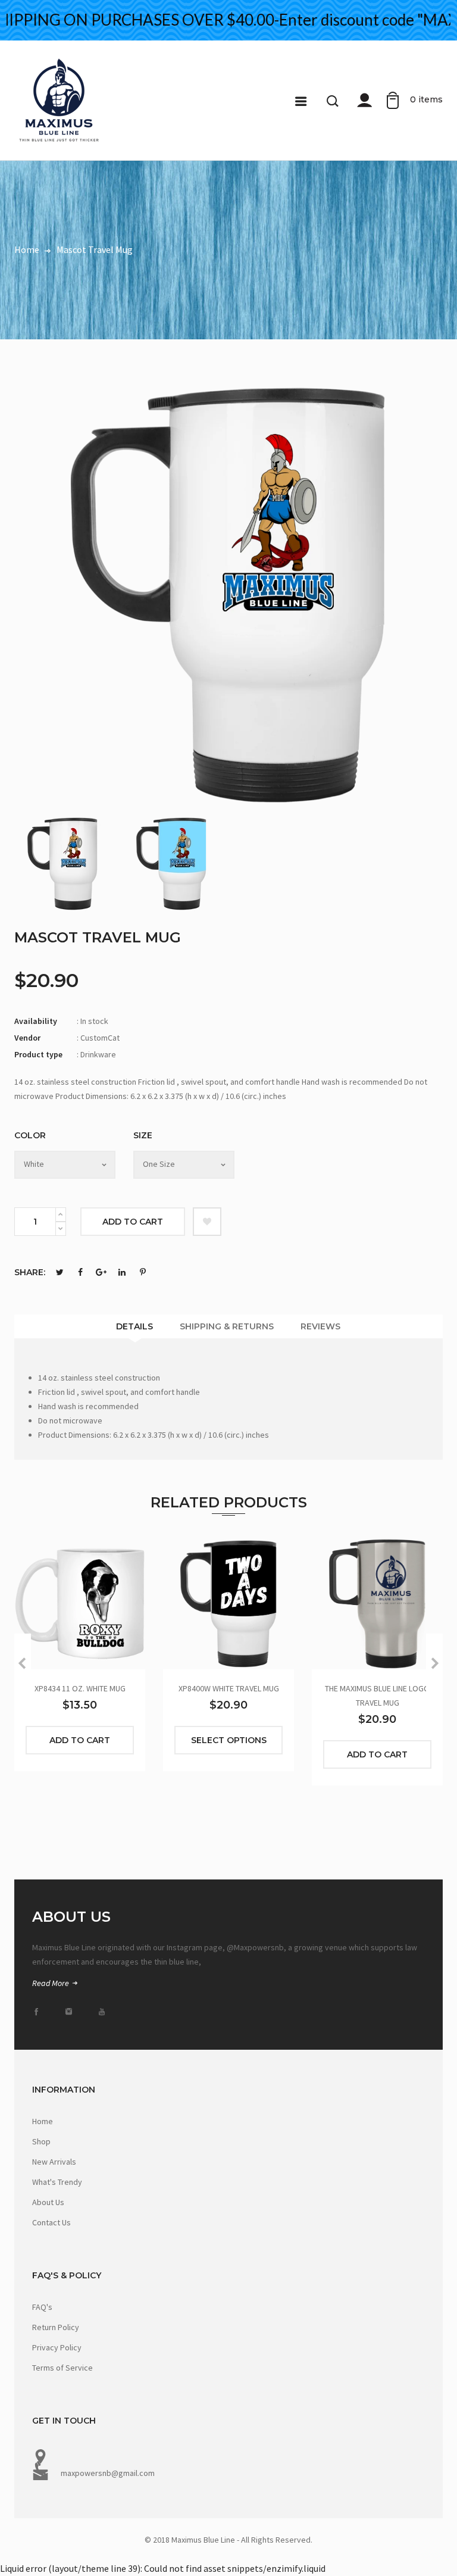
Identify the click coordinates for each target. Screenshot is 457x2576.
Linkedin (122, 1272)
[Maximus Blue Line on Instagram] (73, 2012)
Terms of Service (62, 2368)
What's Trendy (57, 2182)
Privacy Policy (57, 2347)
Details (134, 1326)
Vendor (27, 1038)
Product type (38, 1054)
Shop (41, 2141)
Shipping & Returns (227, 1326)
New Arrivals (54, 2162)
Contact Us (51, 2222)
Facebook (80, 1272)
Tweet (60, 1272)
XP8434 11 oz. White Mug (80, 1688)
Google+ (101, 1272)
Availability (36, 1021)
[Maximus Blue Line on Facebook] (40, 2012)
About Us (48, 2202)
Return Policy (56, 2327)
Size (143, 1135)
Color (30, 1135)
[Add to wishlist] (207, 1222)
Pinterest (143, 1272)
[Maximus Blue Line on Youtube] (105, 2012)
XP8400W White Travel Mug (229, 1688)
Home (43, 2121)
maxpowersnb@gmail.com (108, 2473)
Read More (51, 1983)
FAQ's (42, 2307)
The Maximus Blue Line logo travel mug (377, 1696)
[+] (61, 1214)
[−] (61, 1229)
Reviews (320, 1326)
